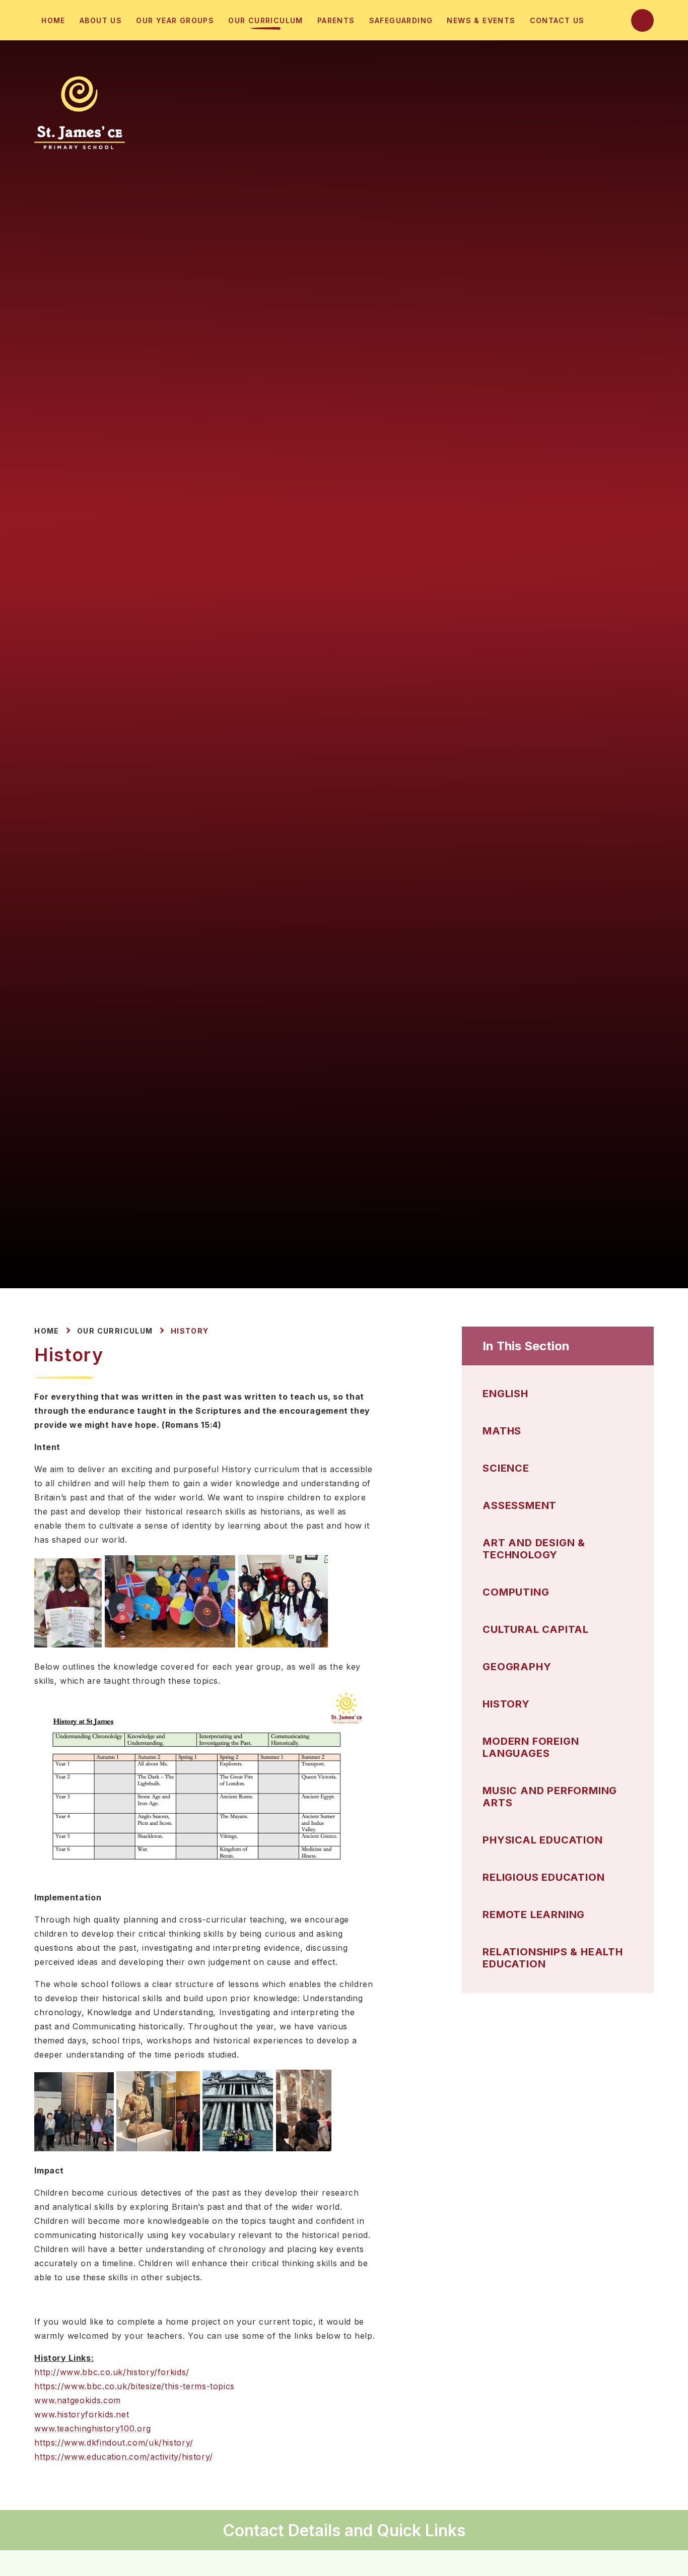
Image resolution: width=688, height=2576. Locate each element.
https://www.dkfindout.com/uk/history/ (114, 2442)
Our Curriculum (115, 1331)
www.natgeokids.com (78, 2400)
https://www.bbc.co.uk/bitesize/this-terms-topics (134, 2386)
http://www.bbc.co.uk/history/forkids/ (112, 2372)
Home (47, 1331)
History (190, 1331)
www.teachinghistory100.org (93, 2428)
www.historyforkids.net (82, 2414)
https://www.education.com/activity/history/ (124, 2457)
